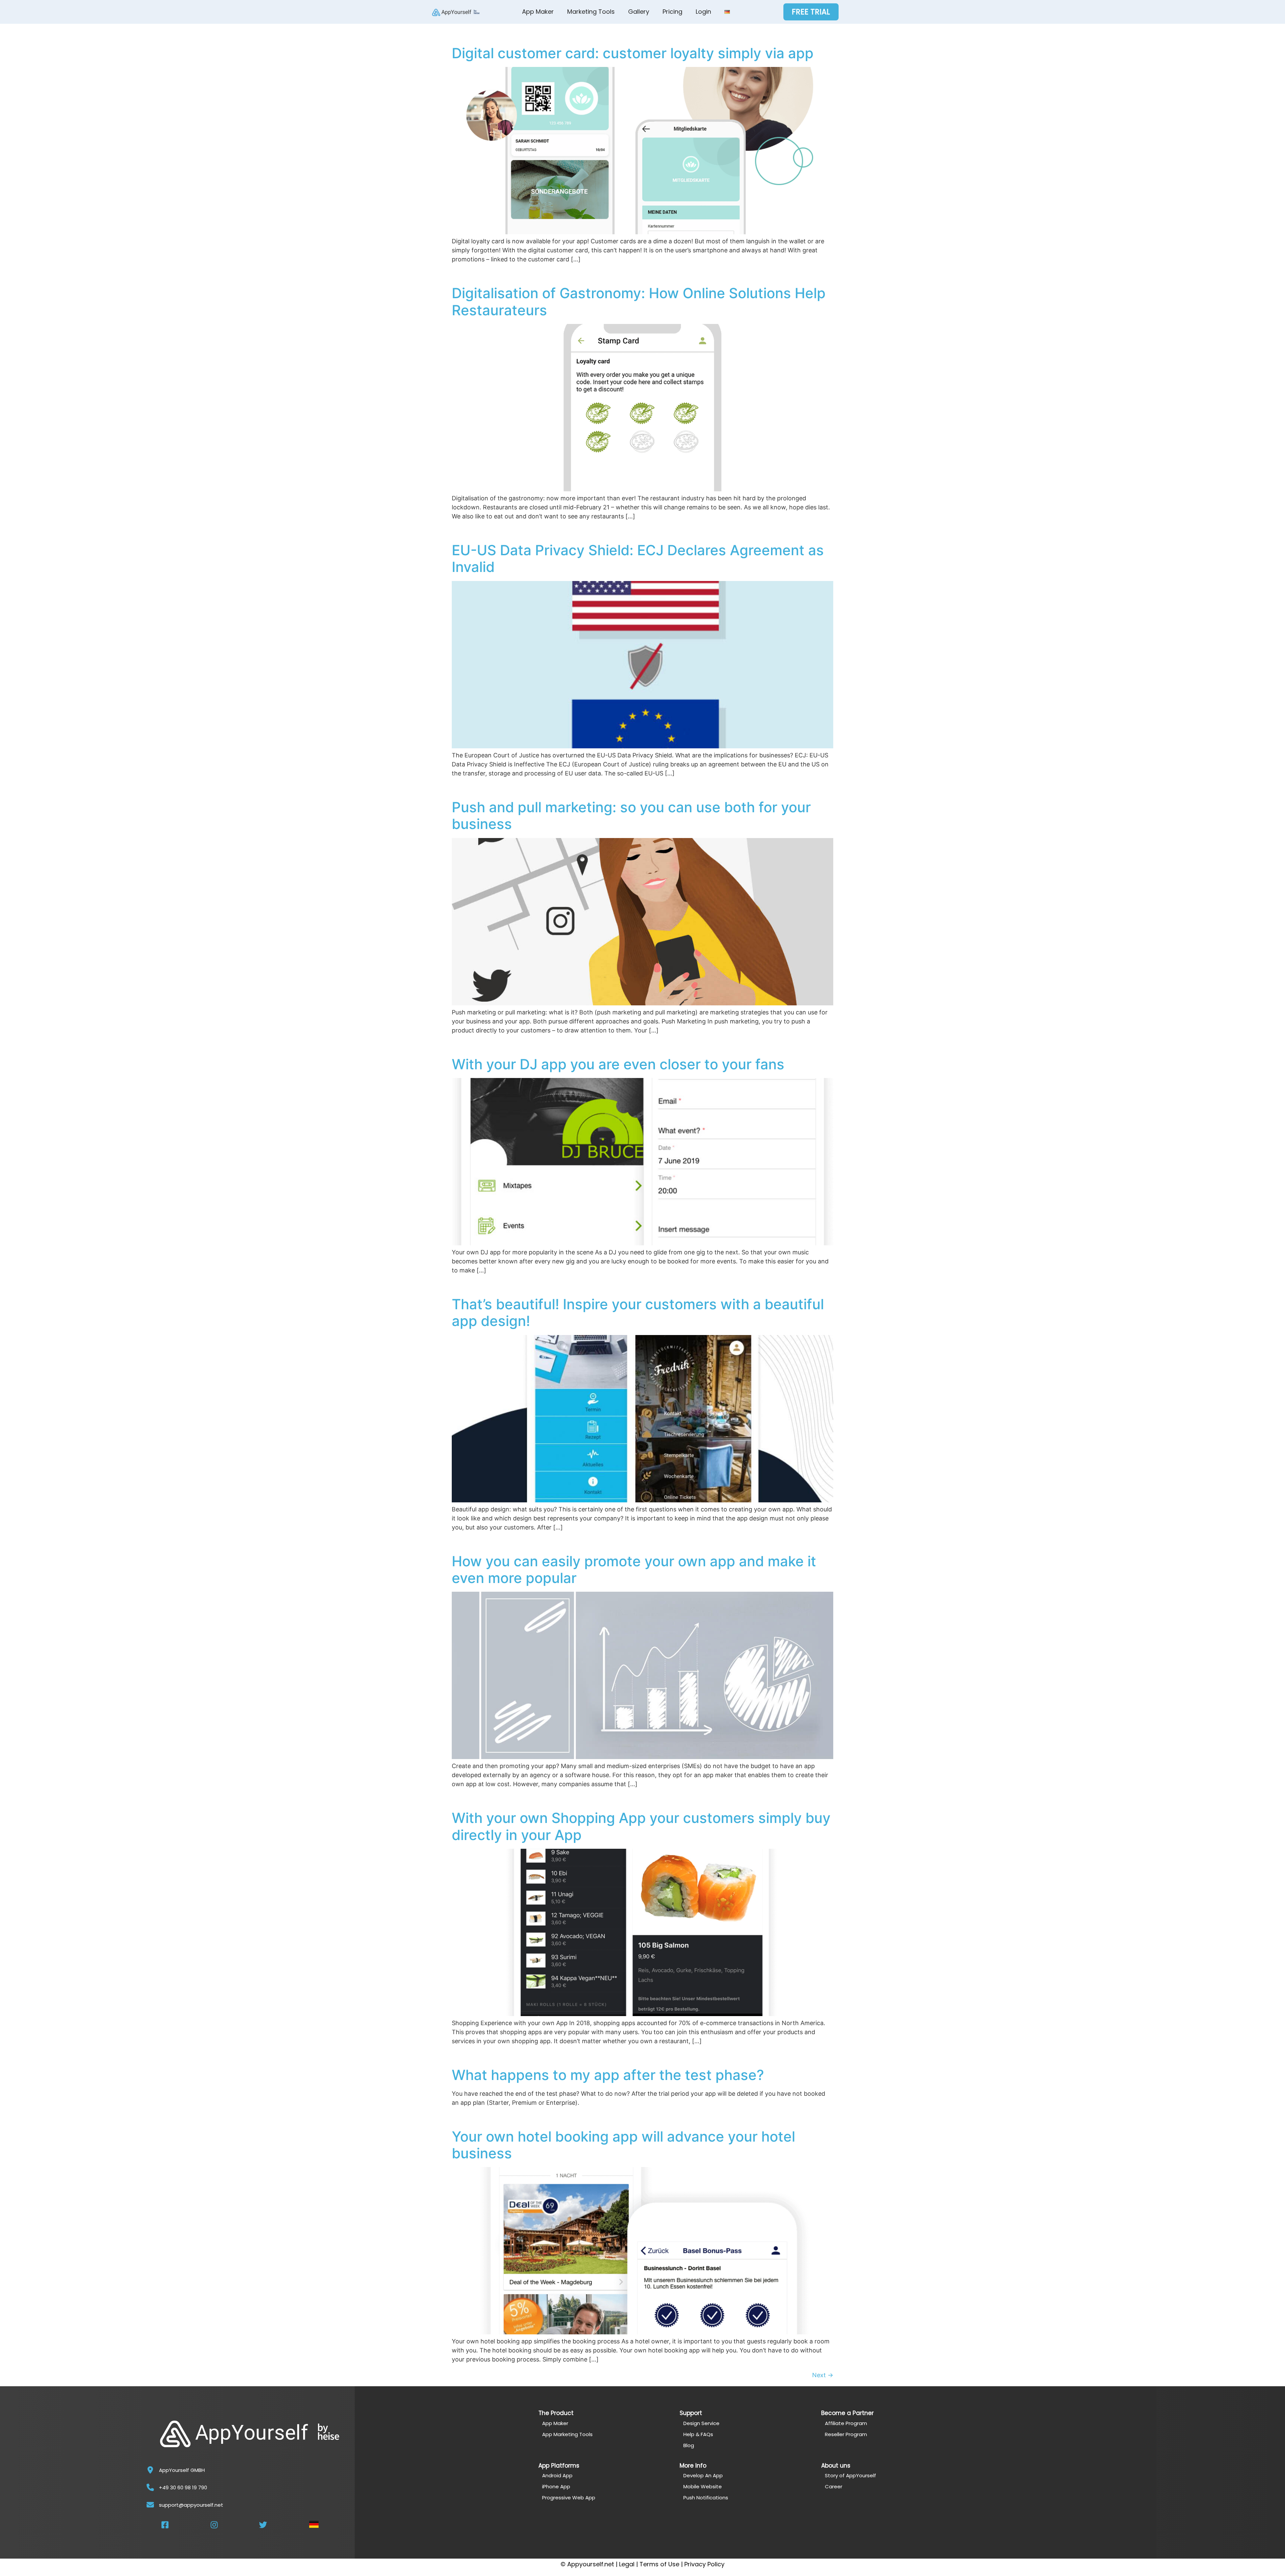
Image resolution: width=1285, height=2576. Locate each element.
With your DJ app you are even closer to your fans (618, 1064)
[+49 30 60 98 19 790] (150, 2487)
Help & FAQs (698, 2434)
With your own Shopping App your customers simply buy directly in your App (641, 1826)
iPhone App (556, 2486)
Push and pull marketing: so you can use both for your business (631, 815)
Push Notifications (706, 2498)
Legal (627, 2564)
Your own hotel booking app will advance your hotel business (623, 2145)
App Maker (538, 12)
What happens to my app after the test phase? (608, 2075)
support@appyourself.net (191, 2505)
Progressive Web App (569, 2498)
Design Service (701, 2423)
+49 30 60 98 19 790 (183, 2487)
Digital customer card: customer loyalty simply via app (633, 53)
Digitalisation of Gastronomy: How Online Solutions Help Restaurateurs (639, 301)
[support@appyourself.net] (150, 2505)
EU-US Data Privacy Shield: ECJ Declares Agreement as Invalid (638, 558)
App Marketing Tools (567, 2434)
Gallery (639, 12)
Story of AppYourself (850, 2475)
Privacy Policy (704, 2564)
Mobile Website (703, 2486)
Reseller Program (846, 2434)
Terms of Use (659, 2564)
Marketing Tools (591, 12)
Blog (689, 2445)
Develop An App (703, 2475)
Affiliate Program (846, 2423)
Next (823, 2375)
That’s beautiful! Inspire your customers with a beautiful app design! (638, 1312)
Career (834, 2486)
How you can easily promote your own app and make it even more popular (634, 1569)
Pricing (672, 12)
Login (703, 12)
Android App (557, 2475)
